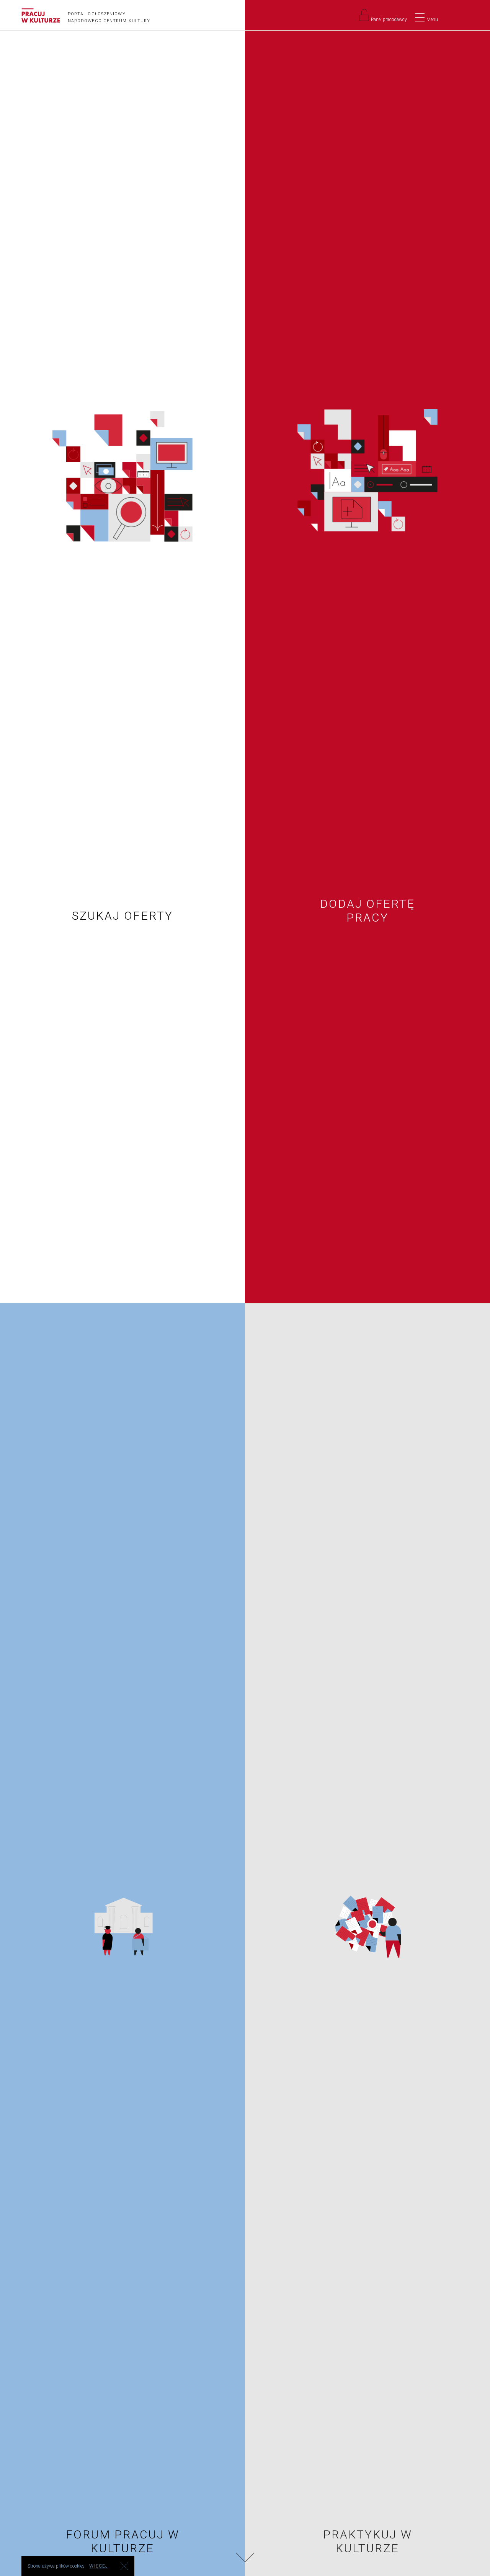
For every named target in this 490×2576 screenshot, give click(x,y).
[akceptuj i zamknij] (124, 2566)
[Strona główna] (41, 16)
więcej (99, 2566)
